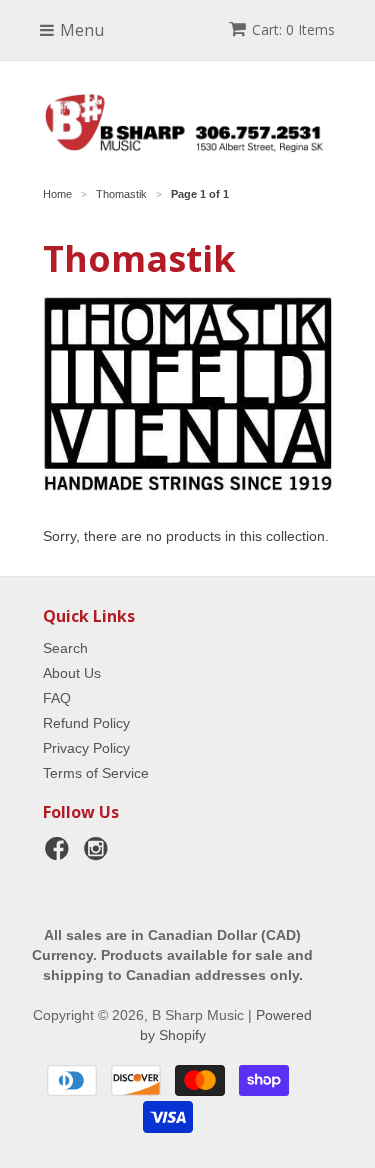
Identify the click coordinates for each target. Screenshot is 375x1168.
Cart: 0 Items (293, 29)
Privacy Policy (86, 748)
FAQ (57, 698)
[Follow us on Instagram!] (99, 854)
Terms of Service (96, 773)
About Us (72, 673)
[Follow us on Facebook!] (60, 854)
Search (65, 648)
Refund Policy (86, 723)
